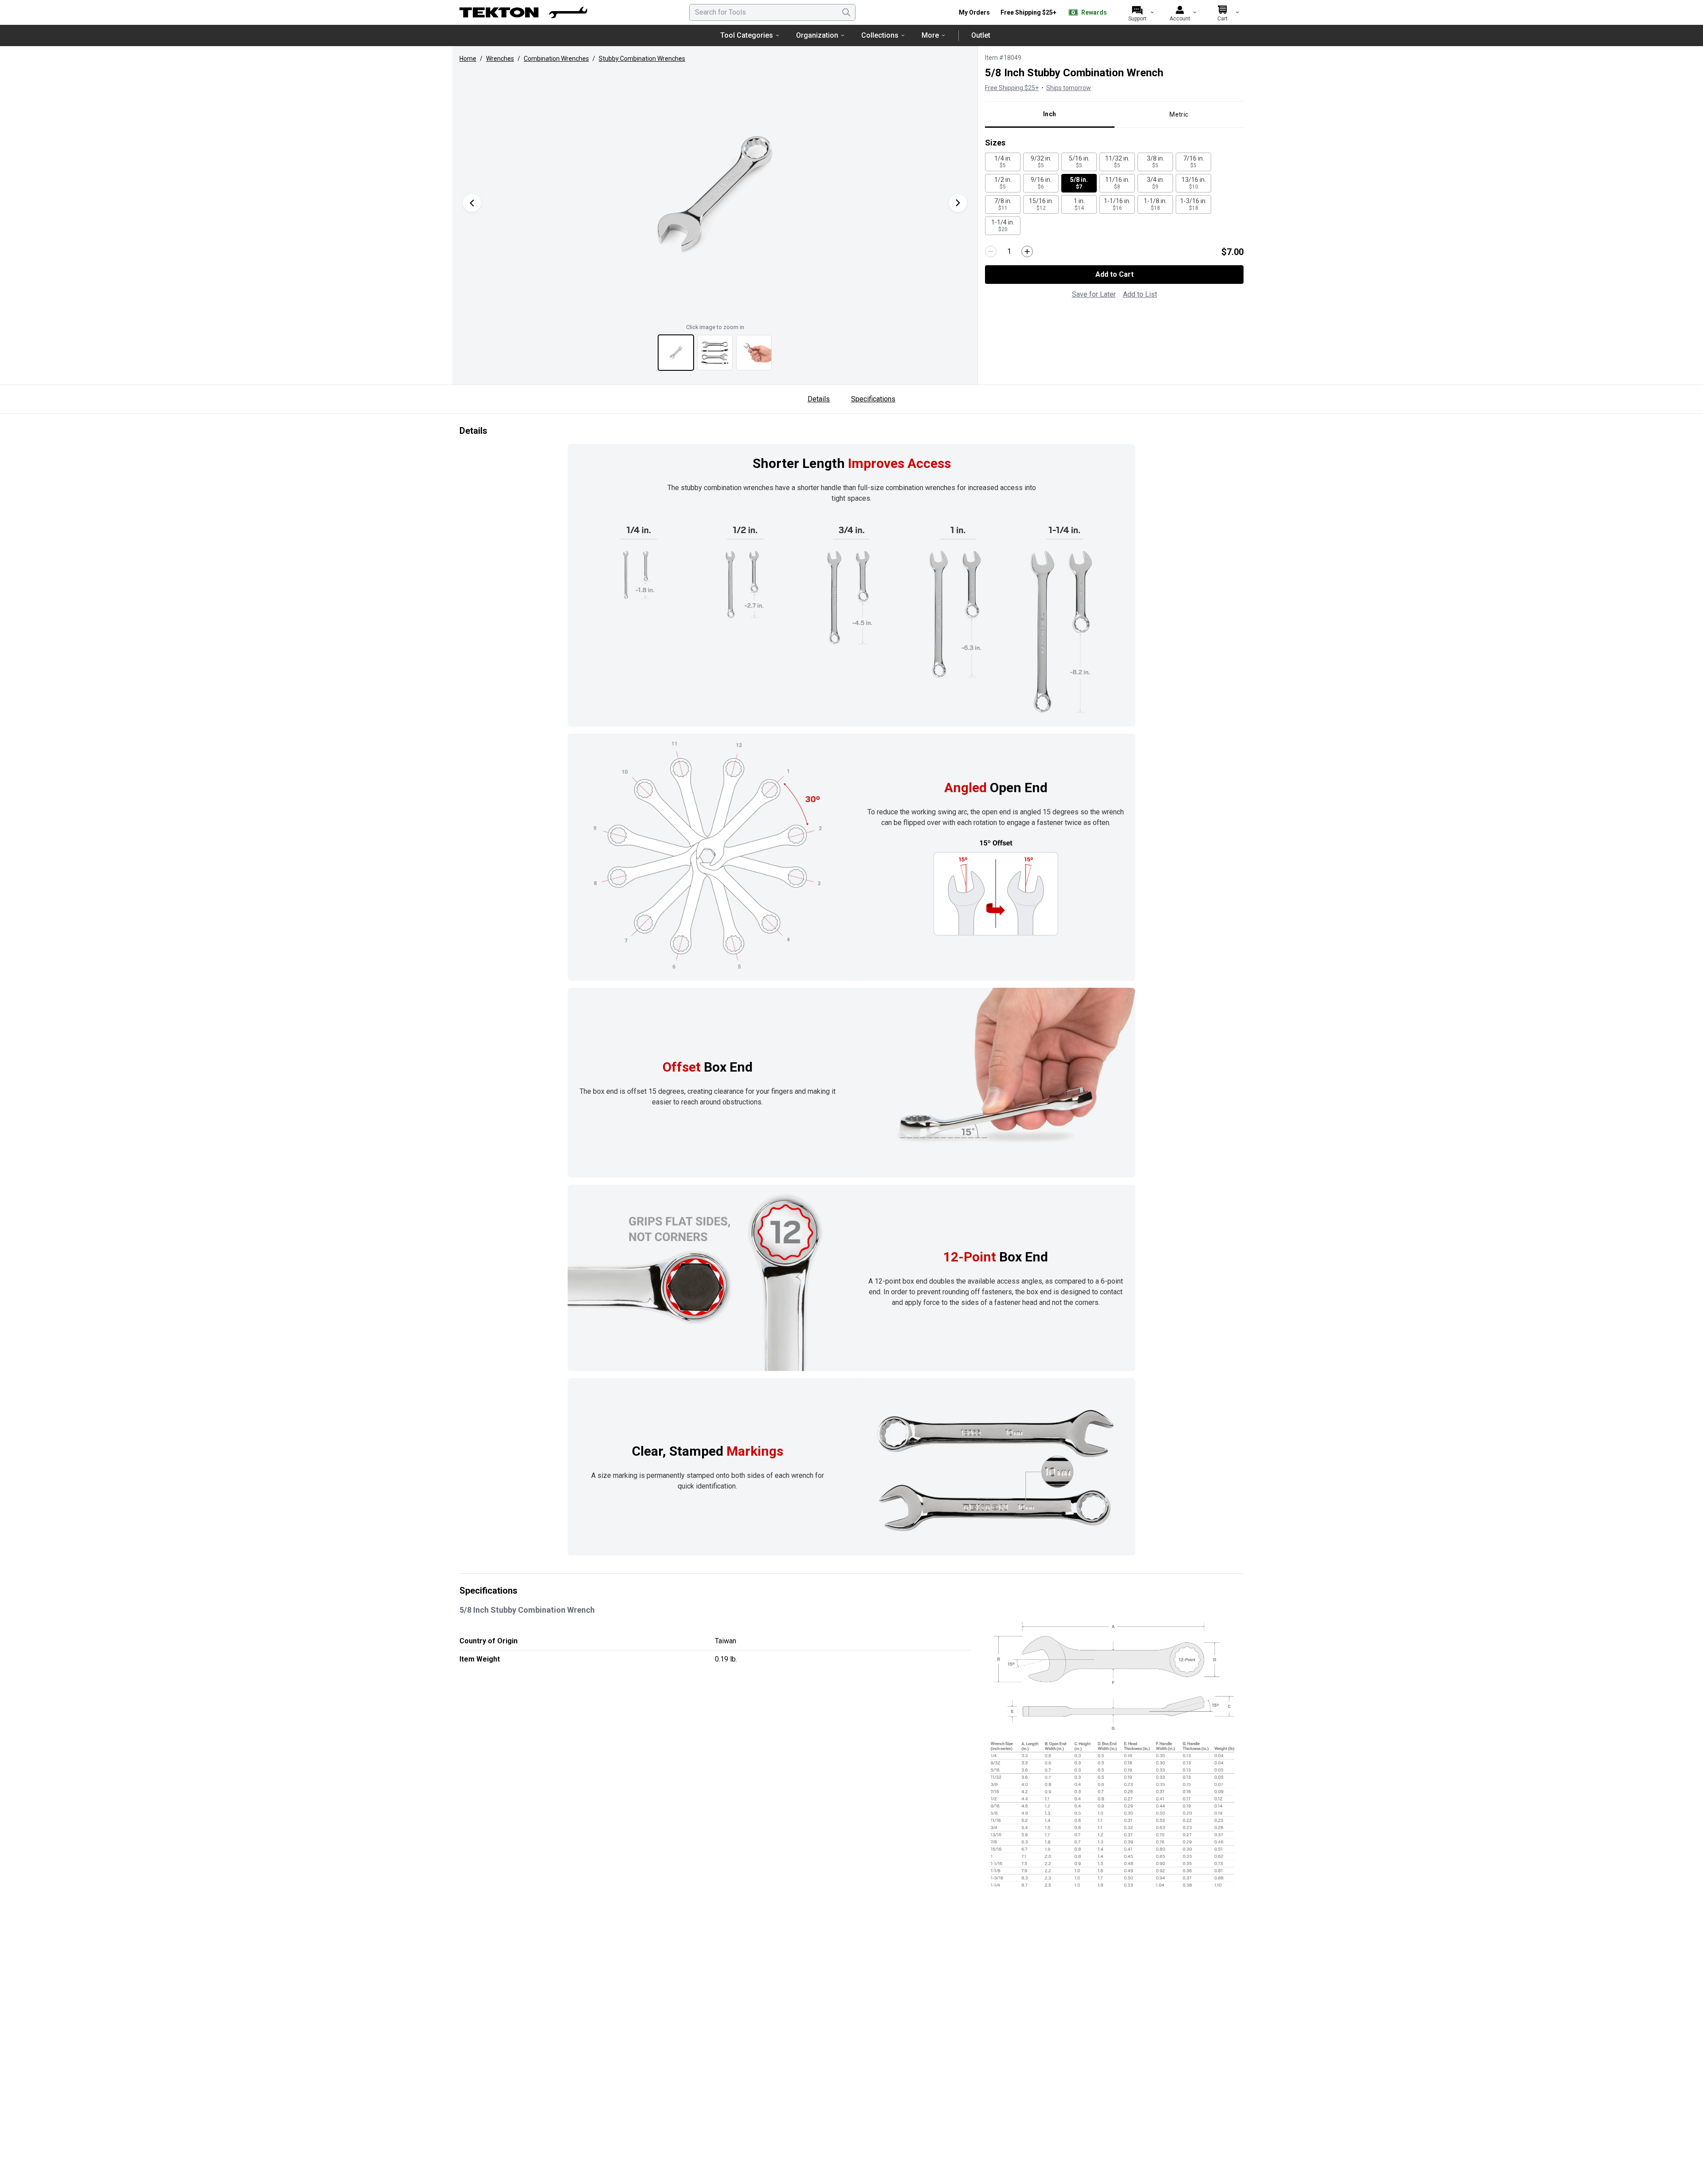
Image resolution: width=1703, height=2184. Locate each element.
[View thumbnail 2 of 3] (715, 353)
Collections (880, 35)
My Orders (974, 12)
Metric (1179, 114)
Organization (817, 35)
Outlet (981, 35)
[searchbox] (772, 12)
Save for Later (1094, 294)
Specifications (873, 399)
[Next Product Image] (958, 203)
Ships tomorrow (1069, 88)
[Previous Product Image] (472, 203)
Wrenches (500, 59)
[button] (715, 194)
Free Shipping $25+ (1028, 12)
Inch (1050, 114)
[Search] (846, 12)
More (930, 35)
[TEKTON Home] (523, 12)
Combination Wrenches (556, 59)
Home (468, 59)
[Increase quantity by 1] (1027, 251)
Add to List (1140, 294)
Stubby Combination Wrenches (642, 59)
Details (819, 399)
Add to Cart (1114, 274)
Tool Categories (747, 35)
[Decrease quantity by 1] (991, 251)
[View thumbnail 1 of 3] (676, 353)
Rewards (1094, 12)
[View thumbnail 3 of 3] (754, 353)
